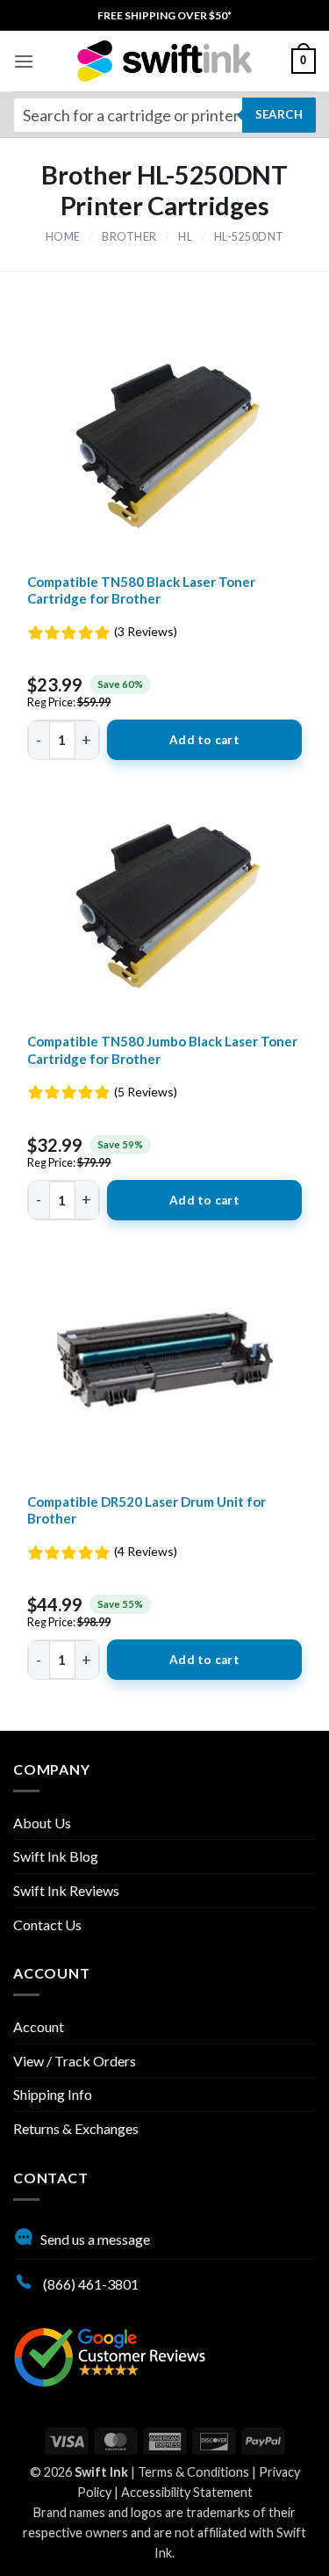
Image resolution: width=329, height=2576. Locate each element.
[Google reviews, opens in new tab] (110, 2355)
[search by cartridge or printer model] (164, 115)
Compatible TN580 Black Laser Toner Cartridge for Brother (141, 590)
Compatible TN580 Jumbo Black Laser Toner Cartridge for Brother (162, 1050)
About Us (42, 1823)
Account (39, 2026)
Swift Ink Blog (56, 1856)
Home (63, 237)
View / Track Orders (75, 2061)
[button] (24, 61)
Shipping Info (53, 2094)
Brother (129, 237)
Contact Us (47, 1925)
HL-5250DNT (249, 237)
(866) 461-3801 (89, 2284)
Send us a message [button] (95, 2239)
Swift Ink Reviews (66, 1890)
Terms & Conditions (193, 2472)
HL (185, 237)
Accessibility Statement (187, 2492)
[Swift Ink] (165, 61)
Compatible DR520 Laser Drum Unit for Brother (147, 1510)
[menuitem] (164, 15)
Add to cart (204, 740)
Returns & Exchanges (76, 2128)
